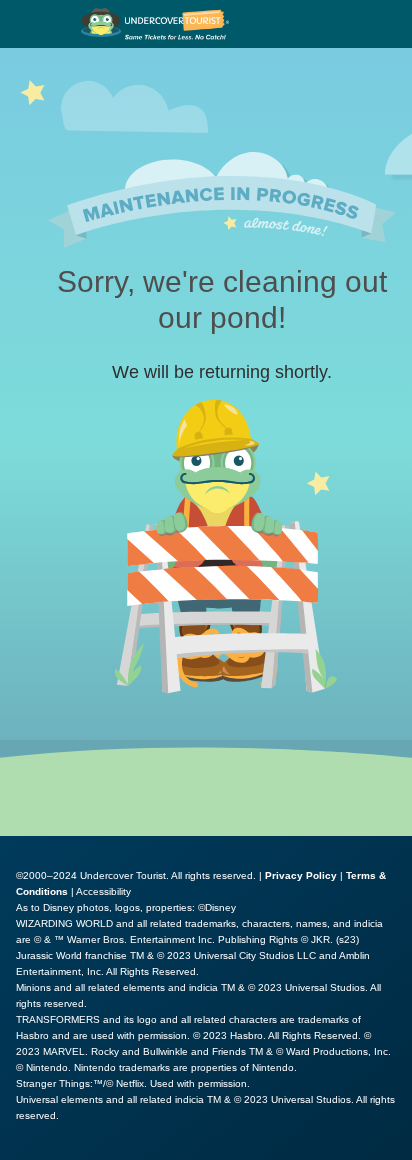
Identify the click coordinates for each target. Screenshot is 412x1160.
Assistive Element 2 (220, 1150)
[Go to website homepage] (155, 24)
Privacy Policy (301, 875)
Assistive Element (71, 1150)
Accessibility (103, 891)
